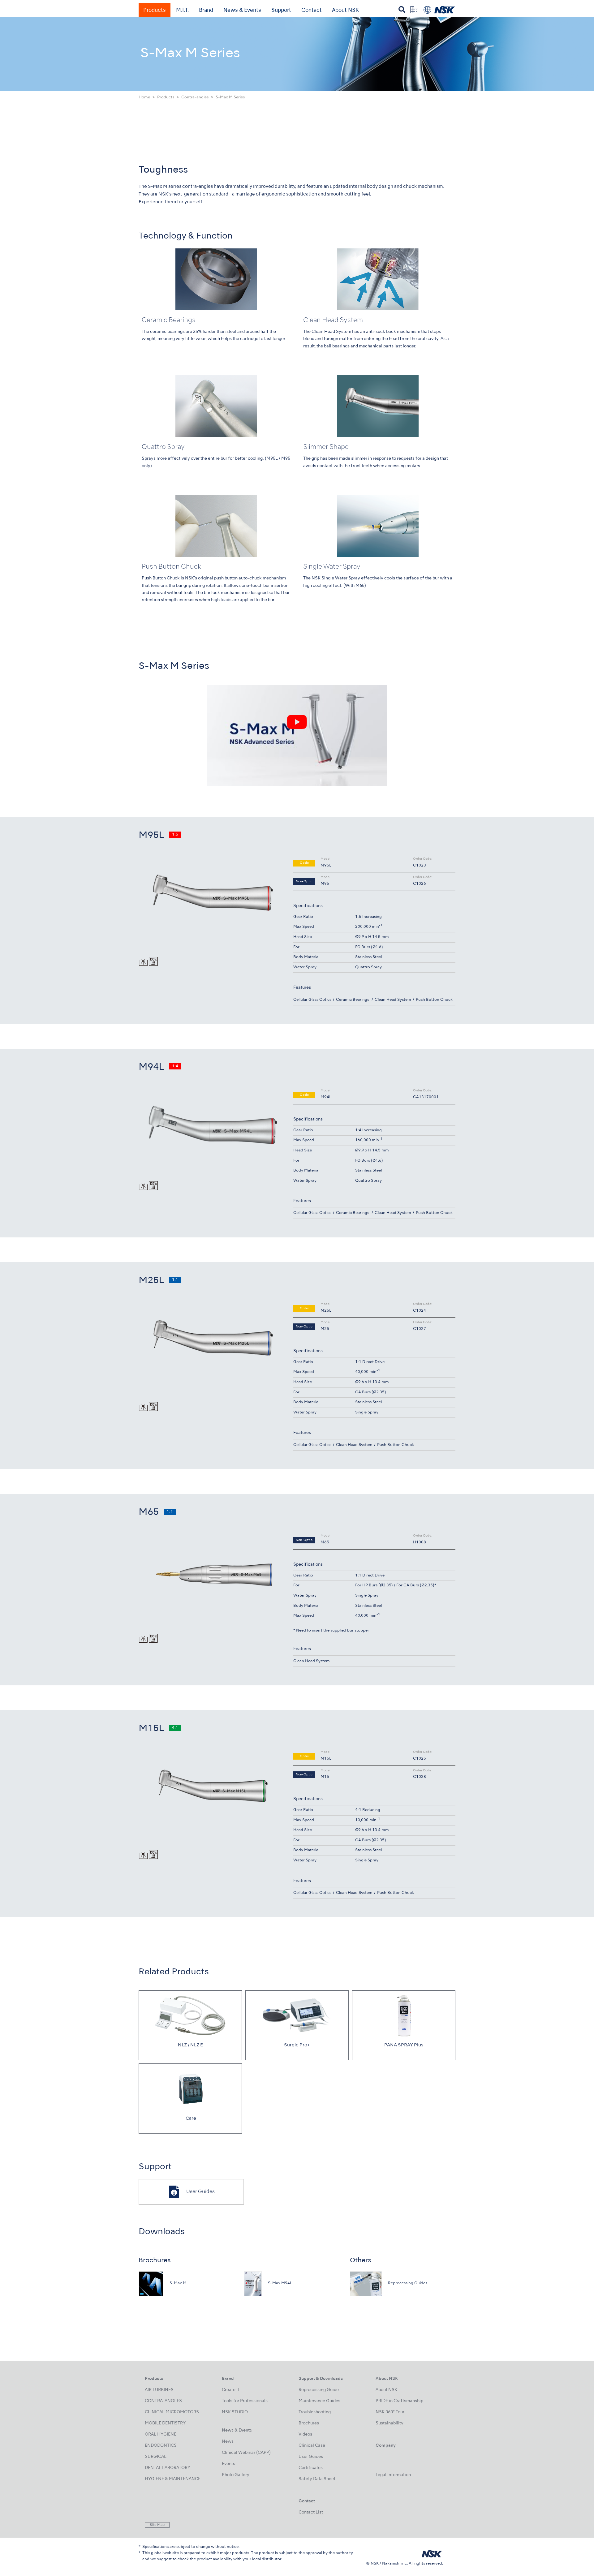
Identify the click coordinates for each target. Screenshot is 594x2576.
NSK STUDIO (235, 2412)
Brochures (309, 2423)
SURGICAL (156, 2457)
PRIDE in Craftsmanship (399, 2401)
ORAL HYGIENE (161, 2434)
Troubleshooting (315, 2412)
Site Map (157, 2525)
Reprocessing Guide (319, 2390)
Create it (230, 2390)
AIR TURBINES (159, 2390)
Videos (305, 2434)
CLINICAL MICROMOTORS (172, 2412)
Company (386, 2446)
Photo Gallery (236, 2475)
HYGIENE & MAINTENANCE (173, 2479)
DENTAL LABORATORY (168, 2468)
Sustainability (390, 2423)
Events (228, 2464)
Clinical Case (312, 2446)
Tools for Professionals (245, 2401)
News (228, 2442)
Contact (312, 11)
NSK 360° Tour (390, 2412)
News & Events (242, 11)
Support (281, 11)
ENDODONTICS (161, 2446)
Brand (206, 11)
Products (155, 11)
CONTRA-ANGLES (163, 2401)
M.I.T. (182, 11)
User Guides (311, 2457)
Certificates (311, 2468)
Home (144, 97)
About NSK (345, 11)
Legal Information (393, 2475)
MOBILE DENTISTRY (165, 2423)
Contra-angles (195, 97)
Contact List (311, 2512)
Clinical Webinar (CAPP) (246, 2453)
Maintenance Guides (319, 2401)
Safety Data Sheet (317, 2479)
